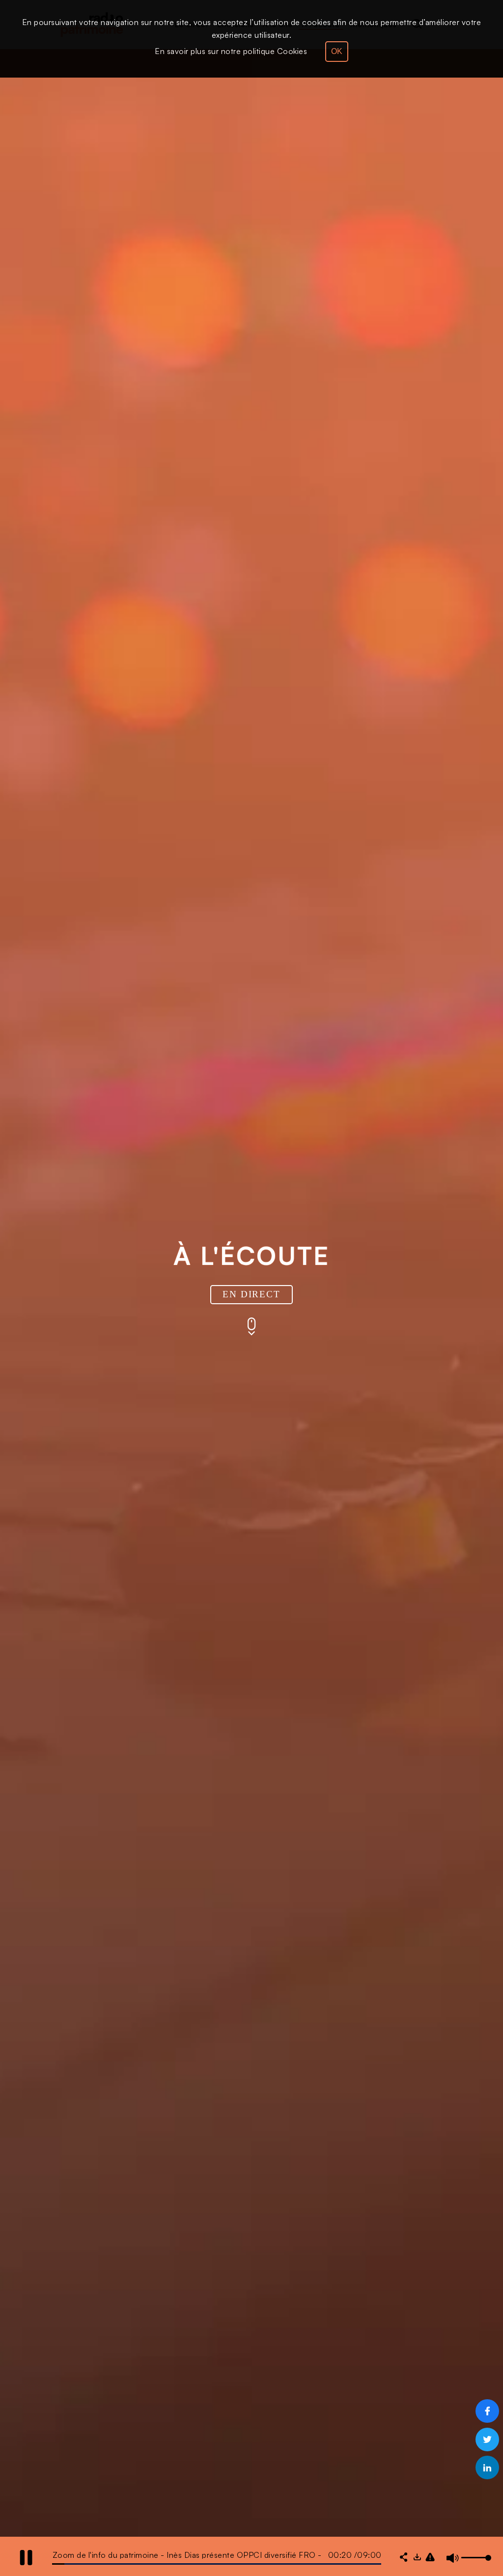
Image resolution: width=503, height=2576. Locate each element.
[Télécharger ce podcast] (417, 2558)
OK (337, 51)
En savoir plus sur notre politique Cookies (231, 51)
